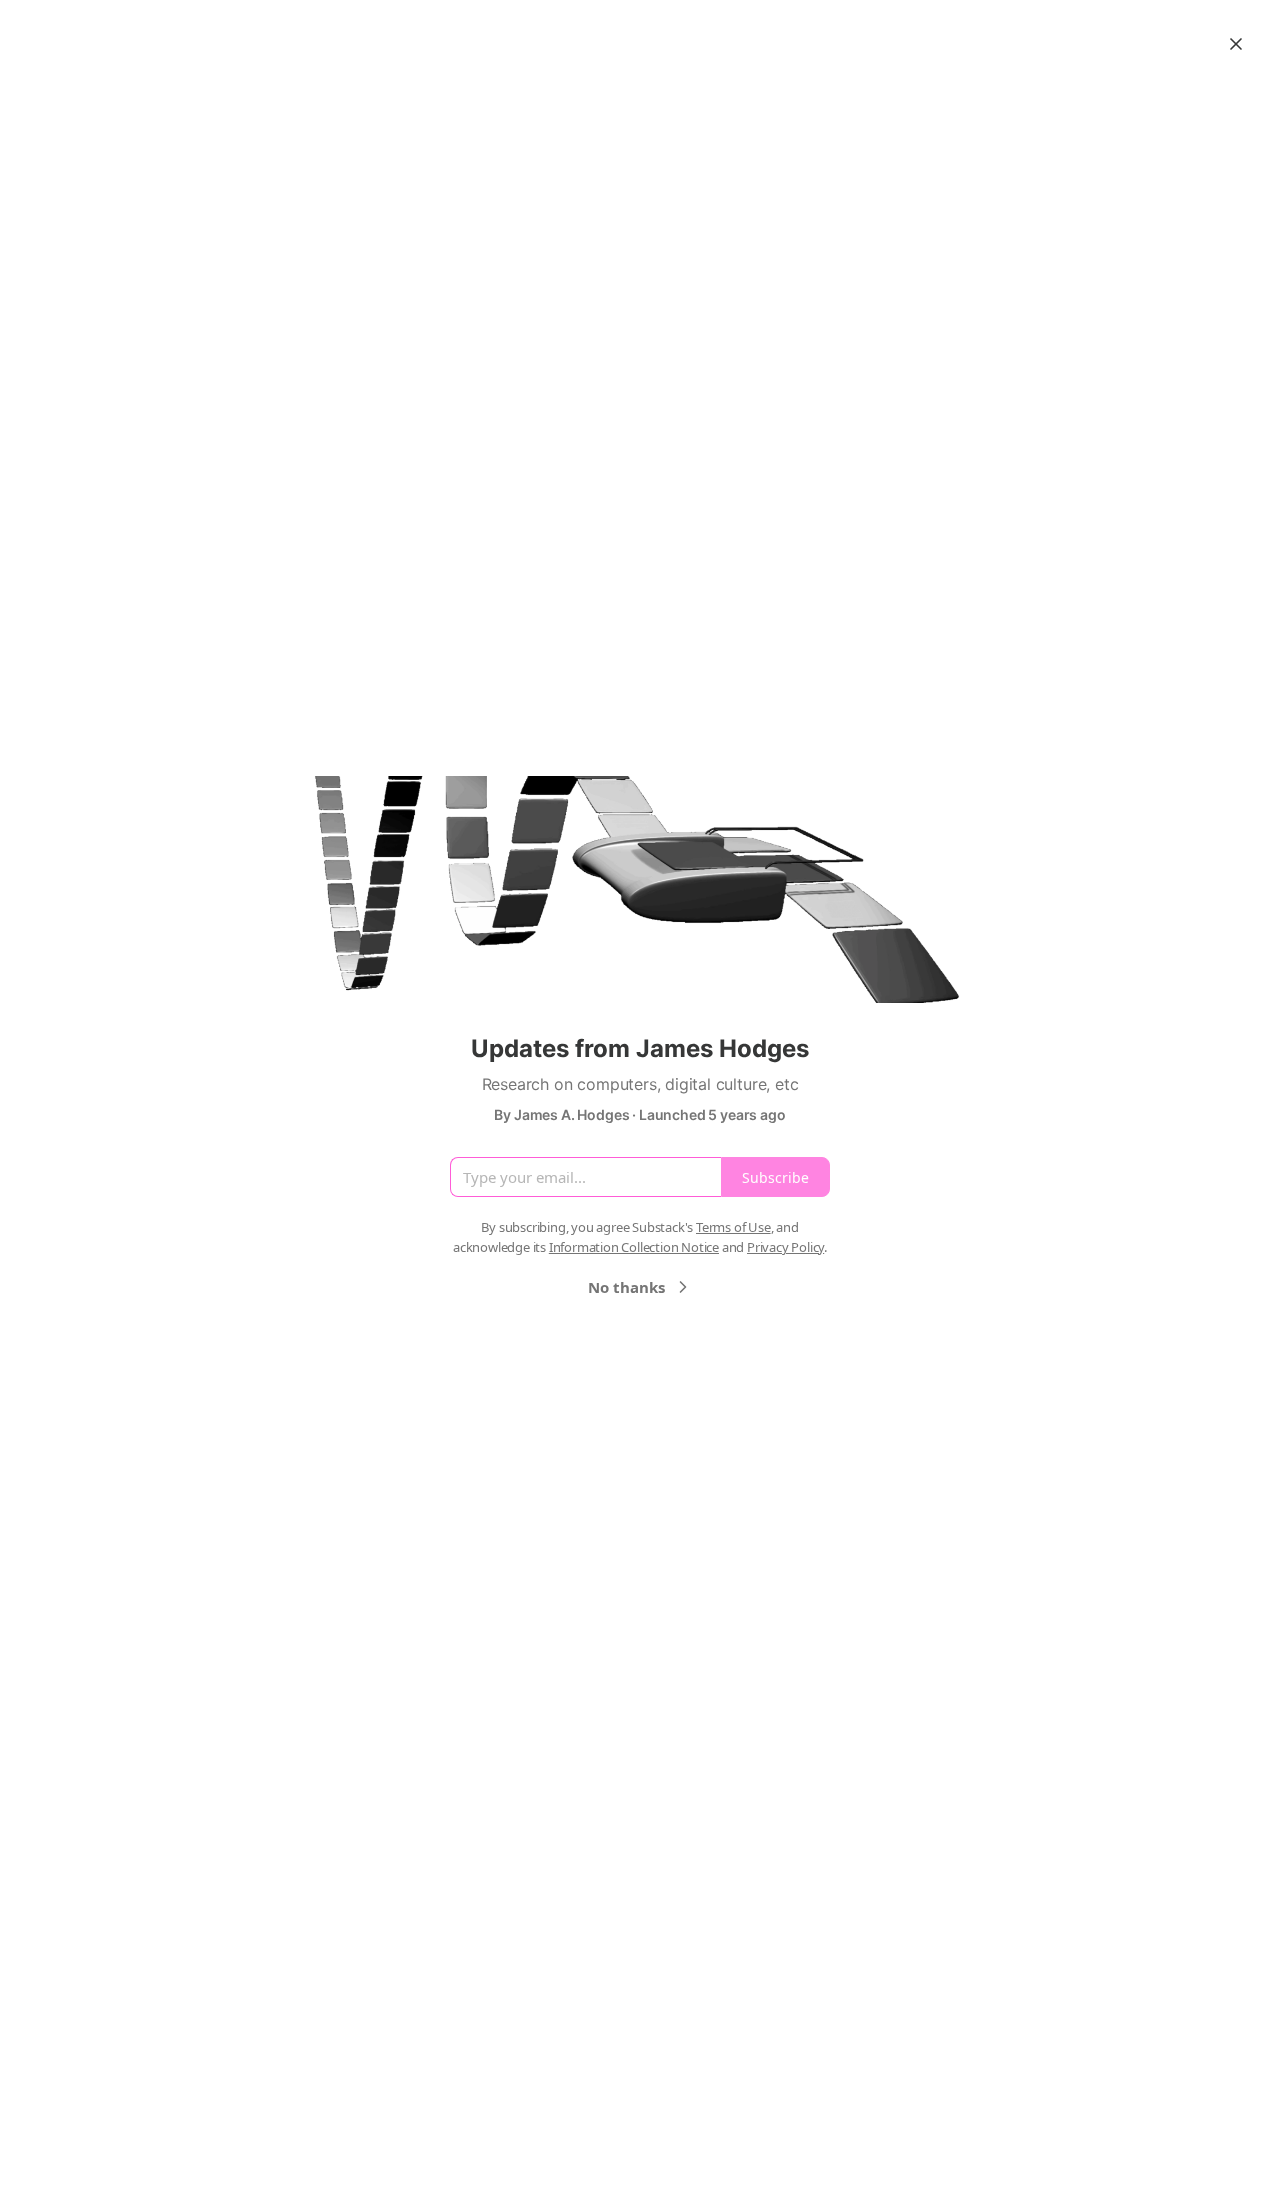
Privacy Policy (785, 1247)
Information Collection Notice (634, 1247)
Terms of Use (733, 1227)
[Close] (1236, 44)
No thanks (626, 1287)
